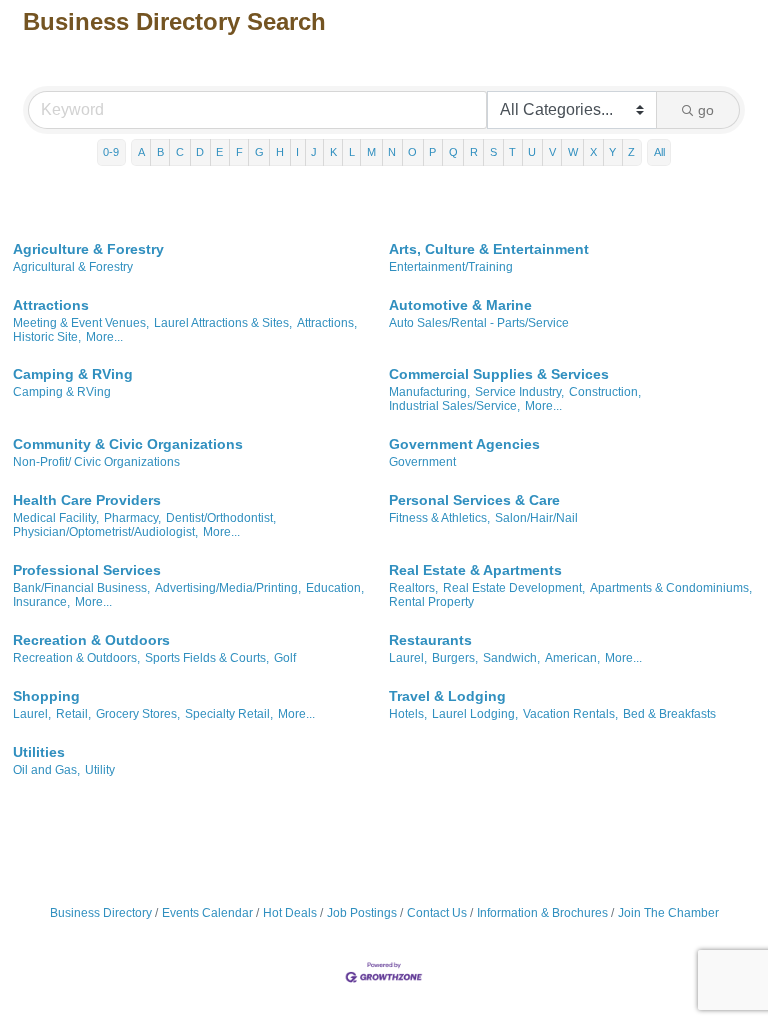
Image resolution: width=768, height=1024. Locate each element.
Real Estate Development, (514, 588)
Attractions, (327, 323)
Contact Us (437, 913)
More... (104, 337)
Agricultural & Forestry (73, 267)
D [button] (200, 152)
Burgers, (455, 658)
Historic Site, (47, 337)
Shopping (46, 696)
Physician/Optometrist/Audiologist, (105, 532)
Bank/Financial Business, (81, 588)
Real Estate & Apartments (475, 570)
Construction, (605, 392)
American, (572, 658)
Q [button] (453, 152)
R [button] (474, 152)
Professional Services (87, 570)
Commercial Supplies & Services (499, 374)
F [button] (239, 152)
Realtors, (413, 588)
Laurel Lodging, (475, 714)
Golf (285, 658)
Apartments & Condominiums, (671, 588)
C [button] (180, 152)
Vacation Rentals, (570, 714)
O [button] (412, 152)
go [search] (706, 110)
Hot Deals (290, 913)
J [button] (314, 152)
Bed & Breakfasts (669, 714)
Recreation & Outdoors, (76, 658)
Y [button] (612, 152)
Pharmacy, (132, 518)
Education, (335, 588)
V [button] (552, 152)
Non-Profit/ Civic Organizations (96, 462)
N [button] (392, 152)
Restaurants (430, 640)
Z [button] (631, 152)
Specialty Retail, (229, 714)
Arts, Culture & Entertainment (489, 249)
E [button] (219, 152)
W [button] (573, 152)
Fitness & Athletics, (439, 518)
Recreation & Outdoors (91, 640)
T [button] (512, 152)
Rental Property (431, 602)
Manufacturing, (429, 392)
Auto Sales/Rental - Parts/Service (479, 323)
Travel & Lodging (447, 696)
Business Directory (101, 913)
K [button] (333, 152)
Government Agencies (464, 444)
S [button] (493, 152)
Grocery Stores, (138, 714)
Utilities (39, 752)
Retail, (73, 714)
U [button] (532, 152)
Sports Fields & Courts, (207, 658)
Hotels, (408, 714)
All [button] (659, 152)
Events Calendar (207, 913)
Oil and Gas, (46, 770)
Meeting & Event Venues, (81, 323)
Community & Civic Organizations (128, 444)
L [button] (352, 152)
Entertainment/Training (451, 267)
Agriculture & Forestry (88, 249)
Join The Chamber (668, 913)
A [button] (141, 152)
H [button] (280, 152)
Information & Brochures (542, 913)
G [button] (259, 152)
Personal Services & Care (474, 500)
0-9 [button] (111, 152)
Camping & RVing (73, 374)
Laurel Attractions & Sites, (223, 323)
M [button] (371, 152)
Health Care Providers (87, 500)
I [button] (297, 152)
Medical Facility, (56, 518)
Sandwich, (511, 658)
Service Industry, (519, 392)
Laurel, (408, 658)
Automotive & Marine (460, 305)
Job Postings (362, 913)
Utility (100, 770)
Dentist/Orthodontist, (221, 518)
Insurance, (41, 602)
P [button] (432, 152)
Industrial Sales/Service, (454, 406)
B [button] (160, 152)
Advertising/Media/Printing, (228, 588)
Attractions (51, 305)
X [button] (593, 152)
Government (422, 462)
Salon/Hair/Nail (536, 518)
